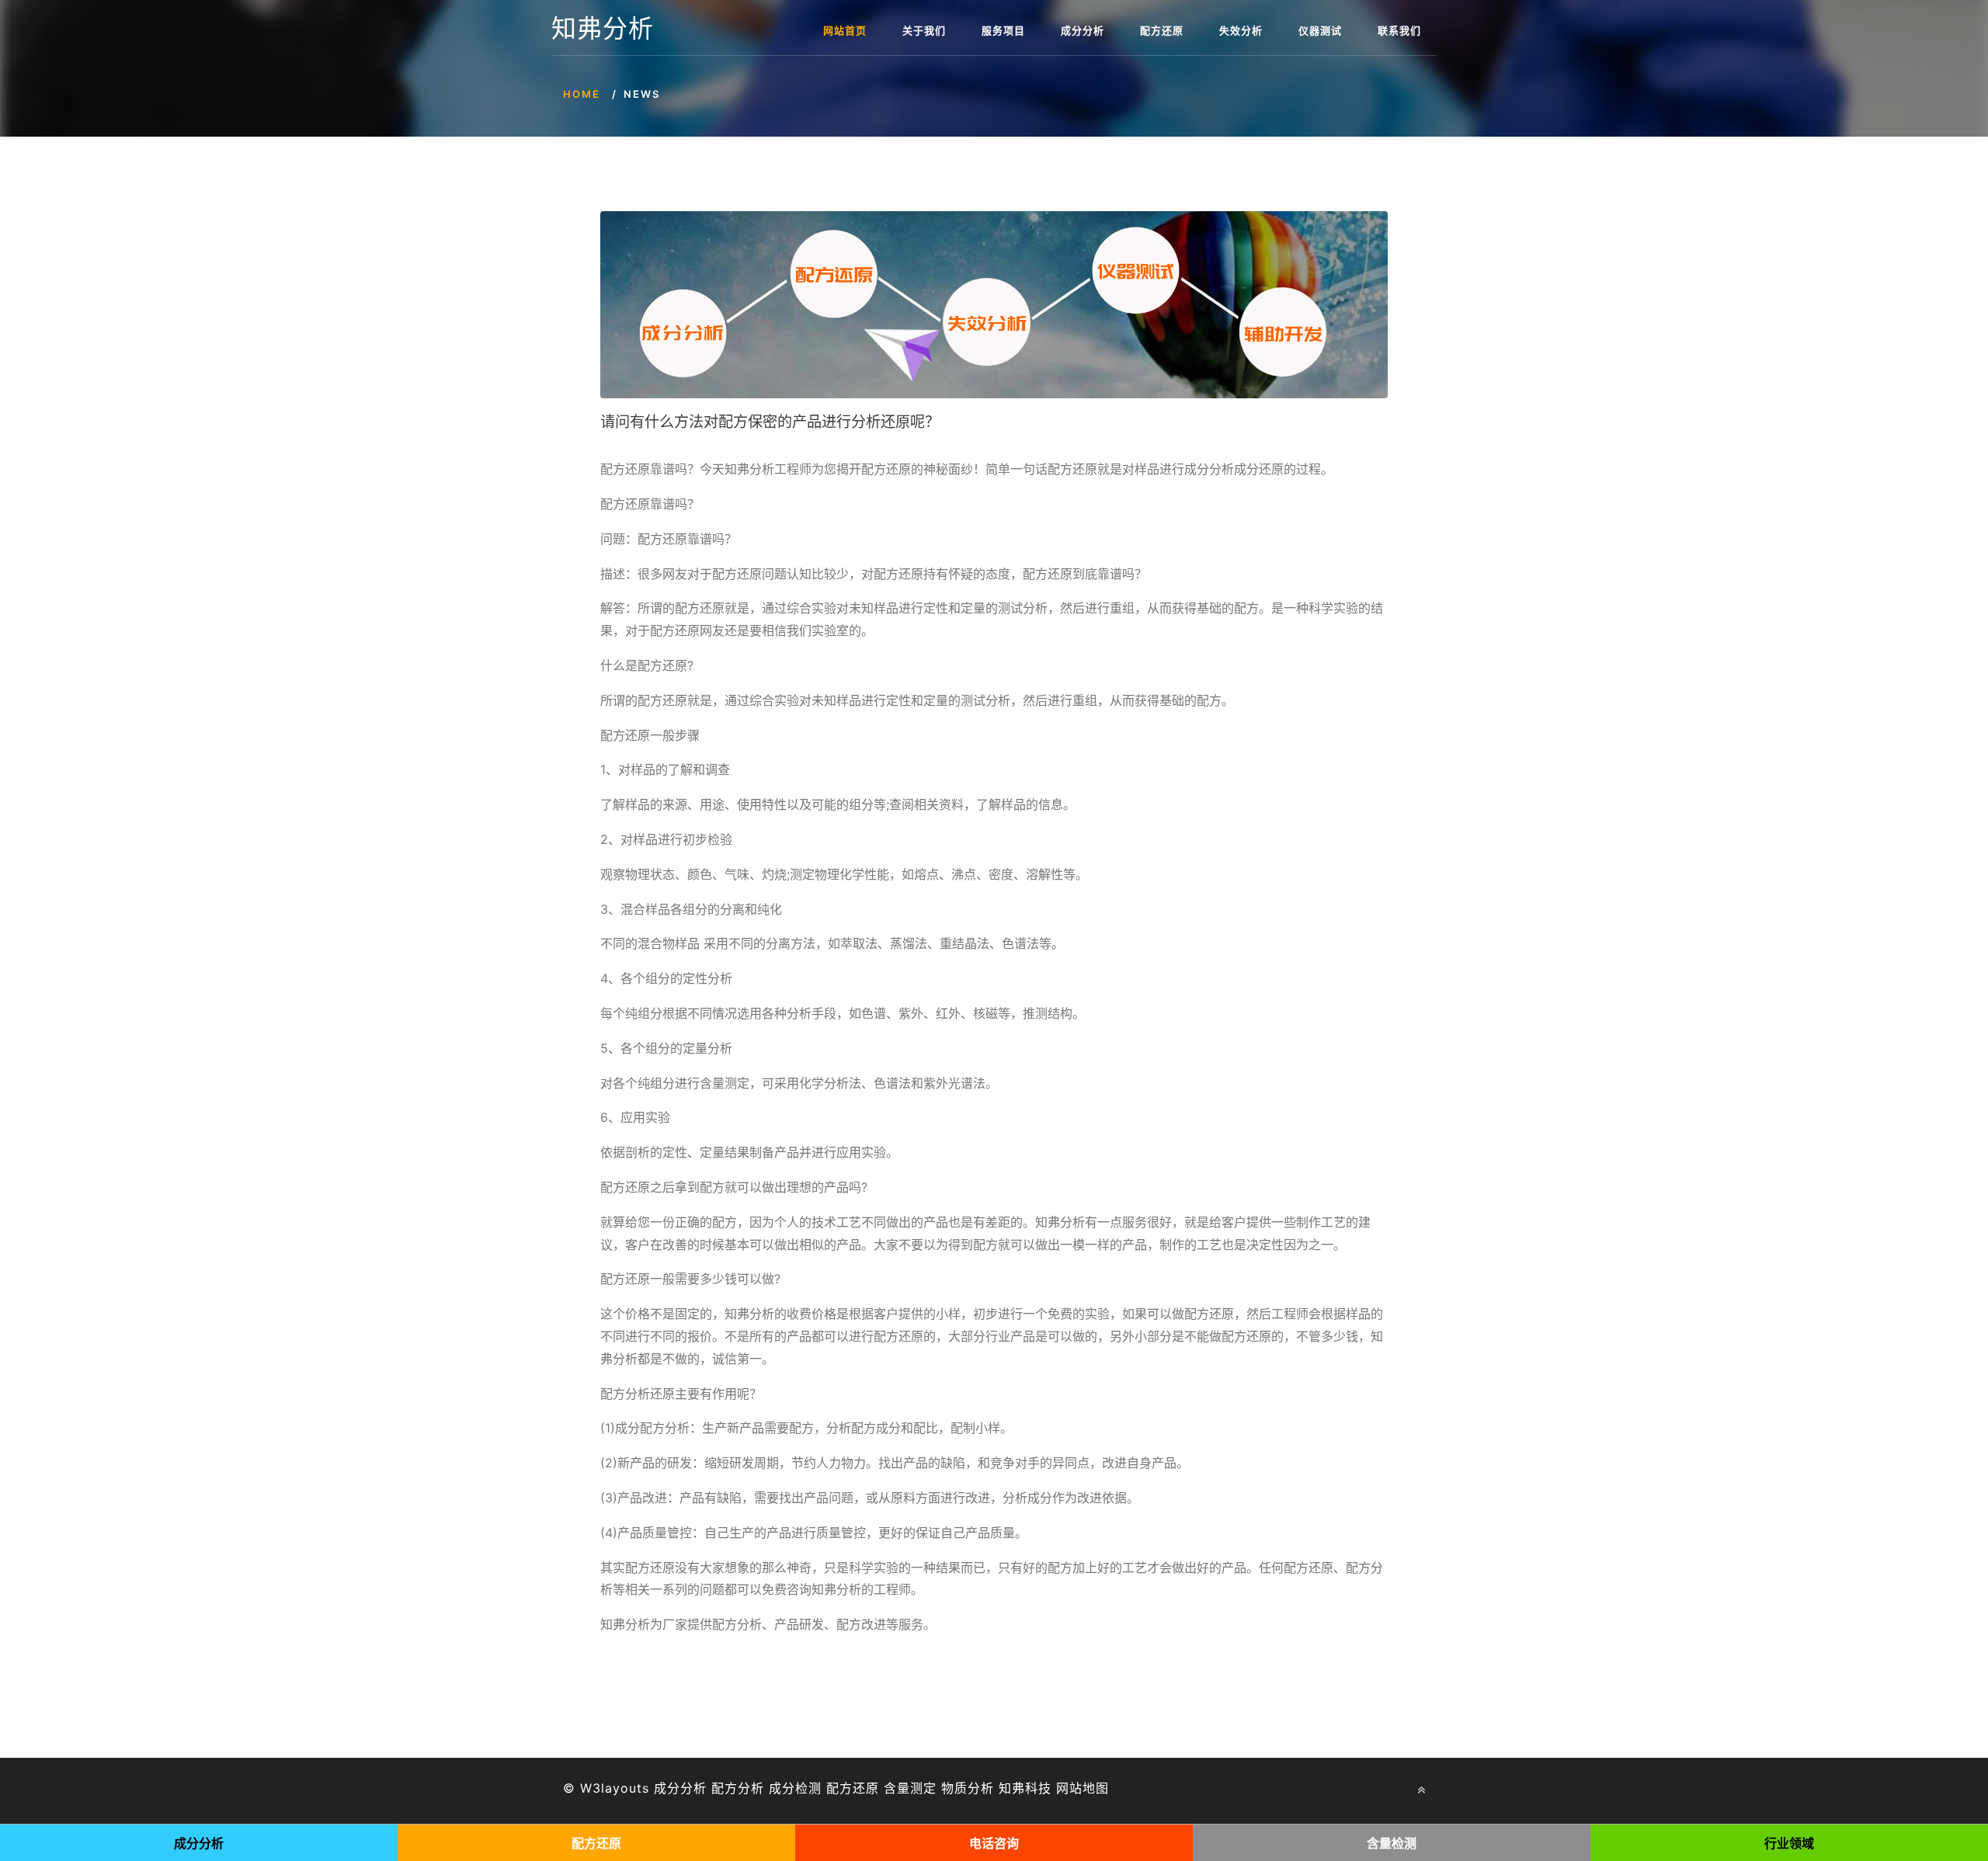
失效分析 (1241, 30)
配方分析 (738, 1788)
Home (582, 94)
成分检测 (795, 1788)
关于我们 (924, 30)
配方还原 (1162, 30)
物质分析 (968, 1788)
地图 (1096, 1788)
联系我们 (1399, 30)
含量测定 (910, 1788)
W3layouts (615, 1788)
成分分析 (1083, 30)
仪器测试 (1320, 30)
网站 (1069, 1788)
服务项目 (1003, 30)
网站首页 (845, 30)
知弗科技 (1025, 1788)
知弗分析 (603, 29)
